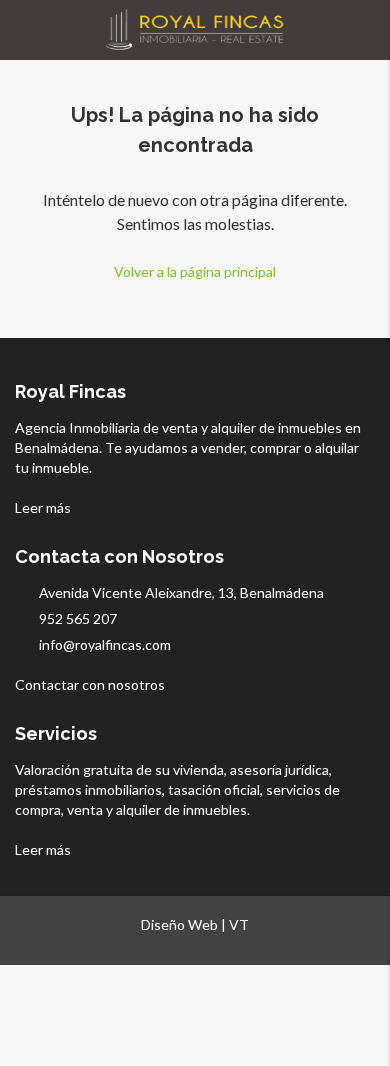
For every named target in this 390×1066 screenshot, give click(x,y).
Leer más (44, 507)
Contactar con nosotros (91, 684)
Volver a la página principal (195, 271)
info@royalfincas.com (105, 644)
